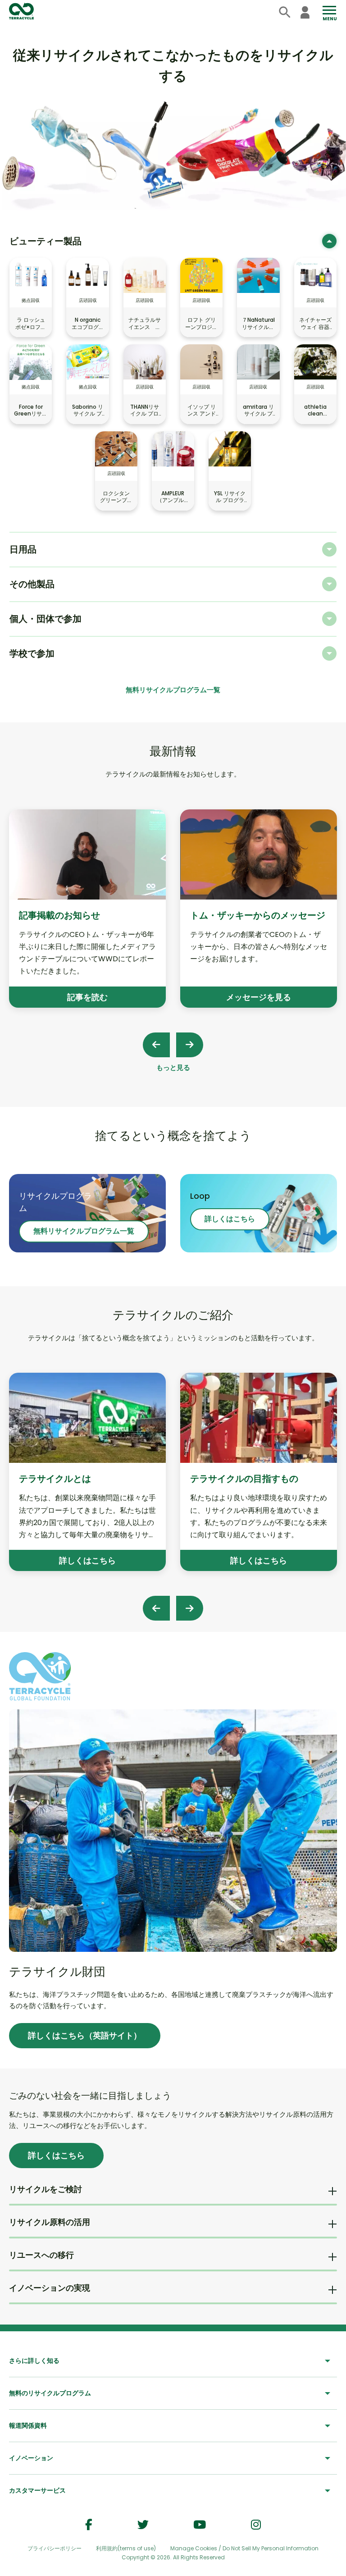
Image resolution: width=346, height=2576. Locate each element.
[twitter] (143, 2525)
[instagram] (256, 2525)
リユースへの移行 (41, 2255)
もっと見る (173, 1067)
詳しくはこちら (230, 1219)
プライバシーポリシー (55, 2548)
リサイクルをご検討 (46, 2189)
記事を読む (87, 997)
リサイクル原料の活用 (50, 2222)
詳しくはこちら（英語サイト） (85, 2035)
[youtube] (200, 2525)
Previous (156, 1045)
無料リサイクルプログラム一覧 (173, 690)
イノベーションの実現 (50, 2288)
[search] (285, 12)
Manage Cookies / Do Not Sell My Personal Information (244, 2549)
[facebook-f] (89, 2525)
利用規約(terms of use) (126, 2548)
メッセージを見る (259, 997)
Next (190, 1045)
